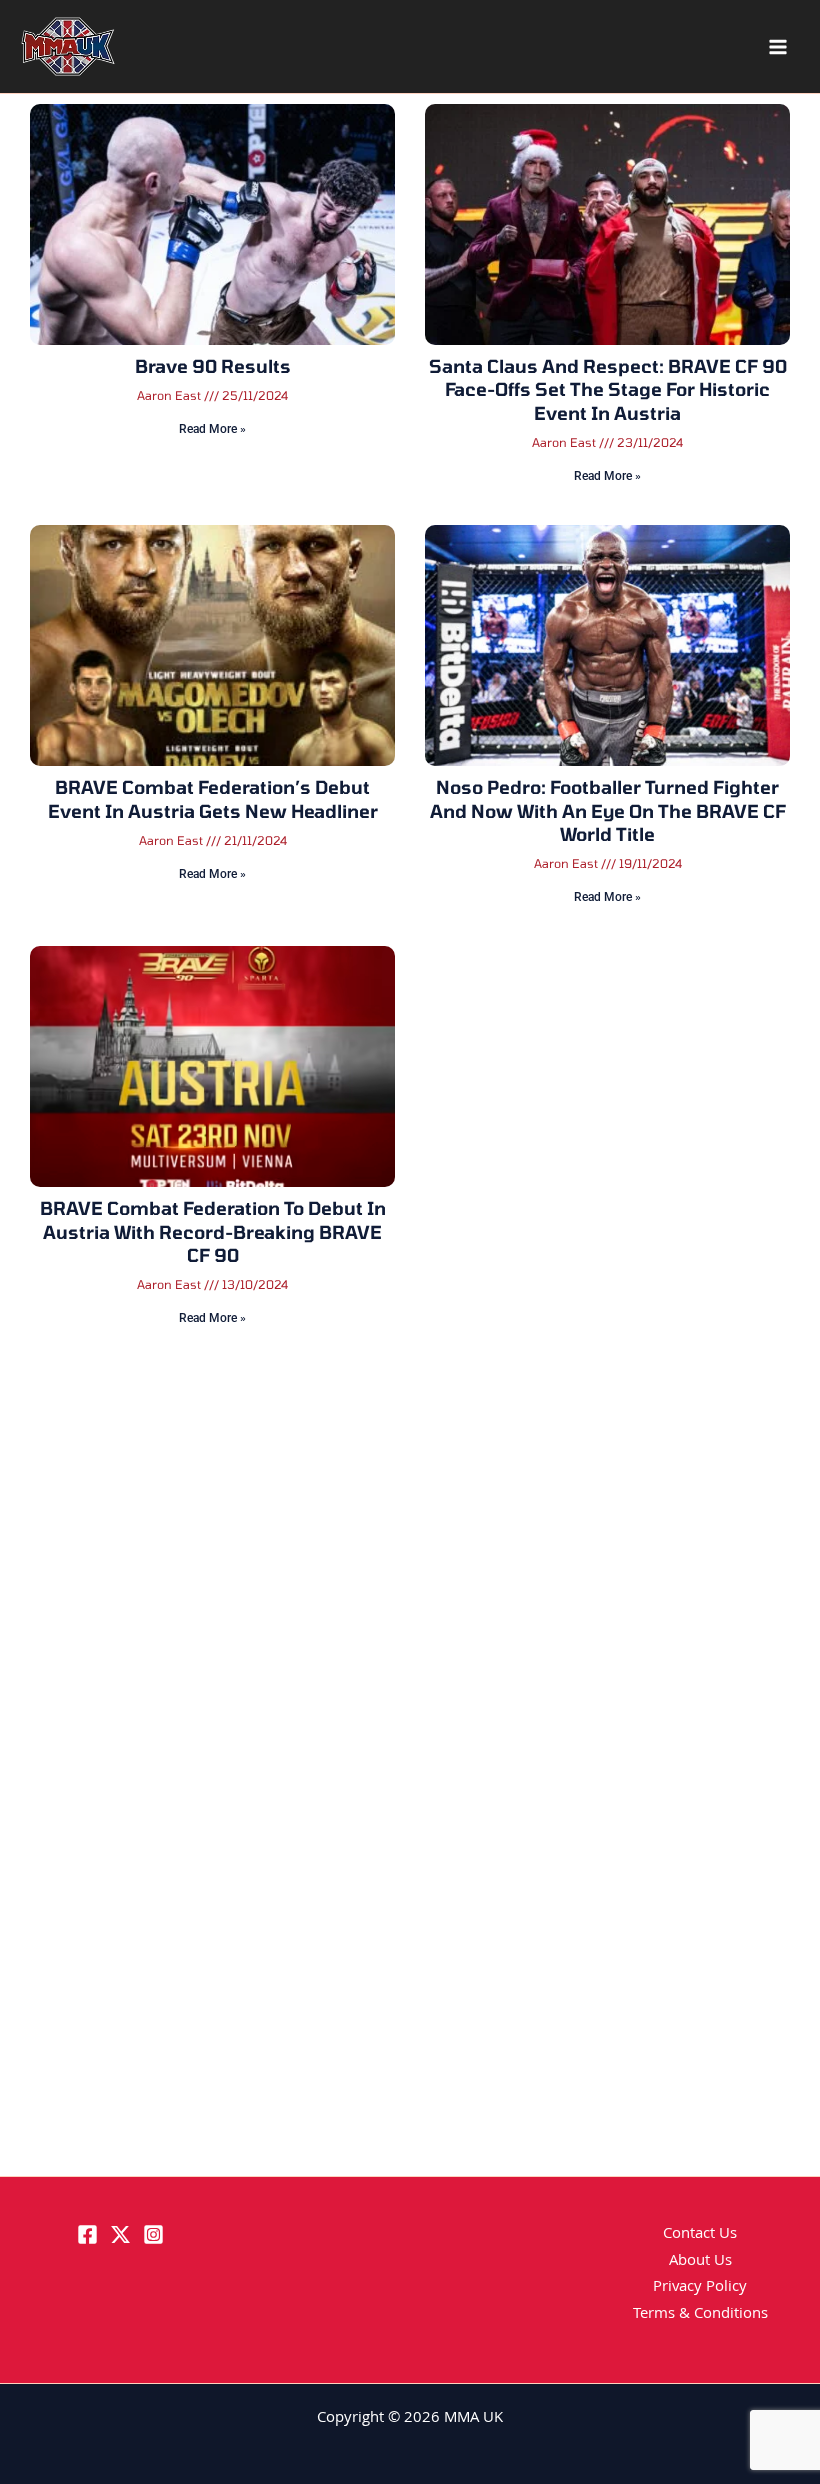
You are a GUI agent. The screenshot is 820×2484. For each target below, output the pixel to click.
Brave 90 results (213, 366)
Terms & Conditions (700, 2315)
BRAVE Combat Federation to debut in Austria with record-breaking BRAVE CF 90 (213, 1231)
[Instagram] (153, 2234)
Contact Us (700, 2235)
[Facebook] (87, 2234)
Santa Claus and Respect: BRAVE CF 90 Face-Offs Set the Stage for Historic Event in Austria (608, 389)
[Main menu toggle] (778, 47)
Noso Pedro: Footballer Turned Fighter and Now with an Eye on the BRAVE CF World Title (608, 810)
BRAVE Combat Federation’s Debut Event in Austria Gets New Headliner (213, 798)
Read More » (212, 429)
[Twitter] (120, 2234)
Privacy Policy (700, 2288)
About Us (700, 2262)
